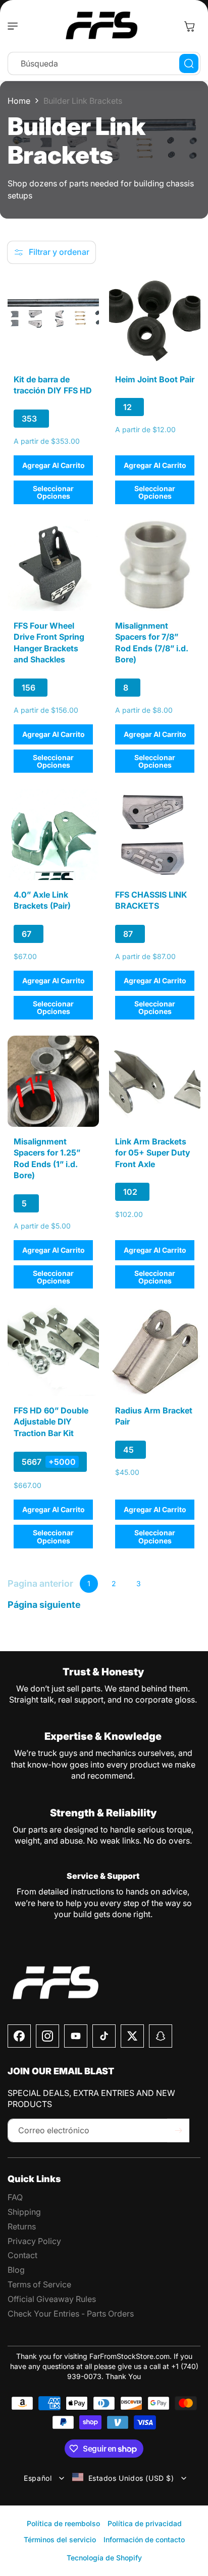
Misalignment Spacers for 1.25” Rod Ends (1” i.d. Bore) (47, 1158)
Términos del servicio (60, 2539)
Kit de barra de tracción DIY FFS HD (53, 385)
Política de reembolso (63, 2523)
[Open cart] (189, 26)
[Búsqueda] (189, 63)
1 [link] (89, 1583)
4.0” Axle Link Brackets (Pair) (42, 900)
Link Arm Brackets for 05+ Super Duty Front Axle (153, 1153)
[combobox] (104, 63)
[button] (15, 26)
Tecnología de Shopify (104, 2558)
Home (19, 101)
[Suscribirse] (178, 2130)
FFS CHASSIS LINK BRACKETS (151, 900)
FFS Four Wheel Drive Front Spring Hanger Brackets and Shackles (49, 642)
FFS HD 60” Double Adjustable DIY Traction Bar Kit (51, 1422)
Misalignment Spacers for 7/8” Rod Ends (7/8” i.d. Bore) (152, 642)
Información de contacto (144, 2539)
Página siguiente (44, 1605)
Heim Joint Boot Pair (155, 379)
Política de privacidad (145, 2523)
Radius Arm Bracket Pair (154, 1416)
